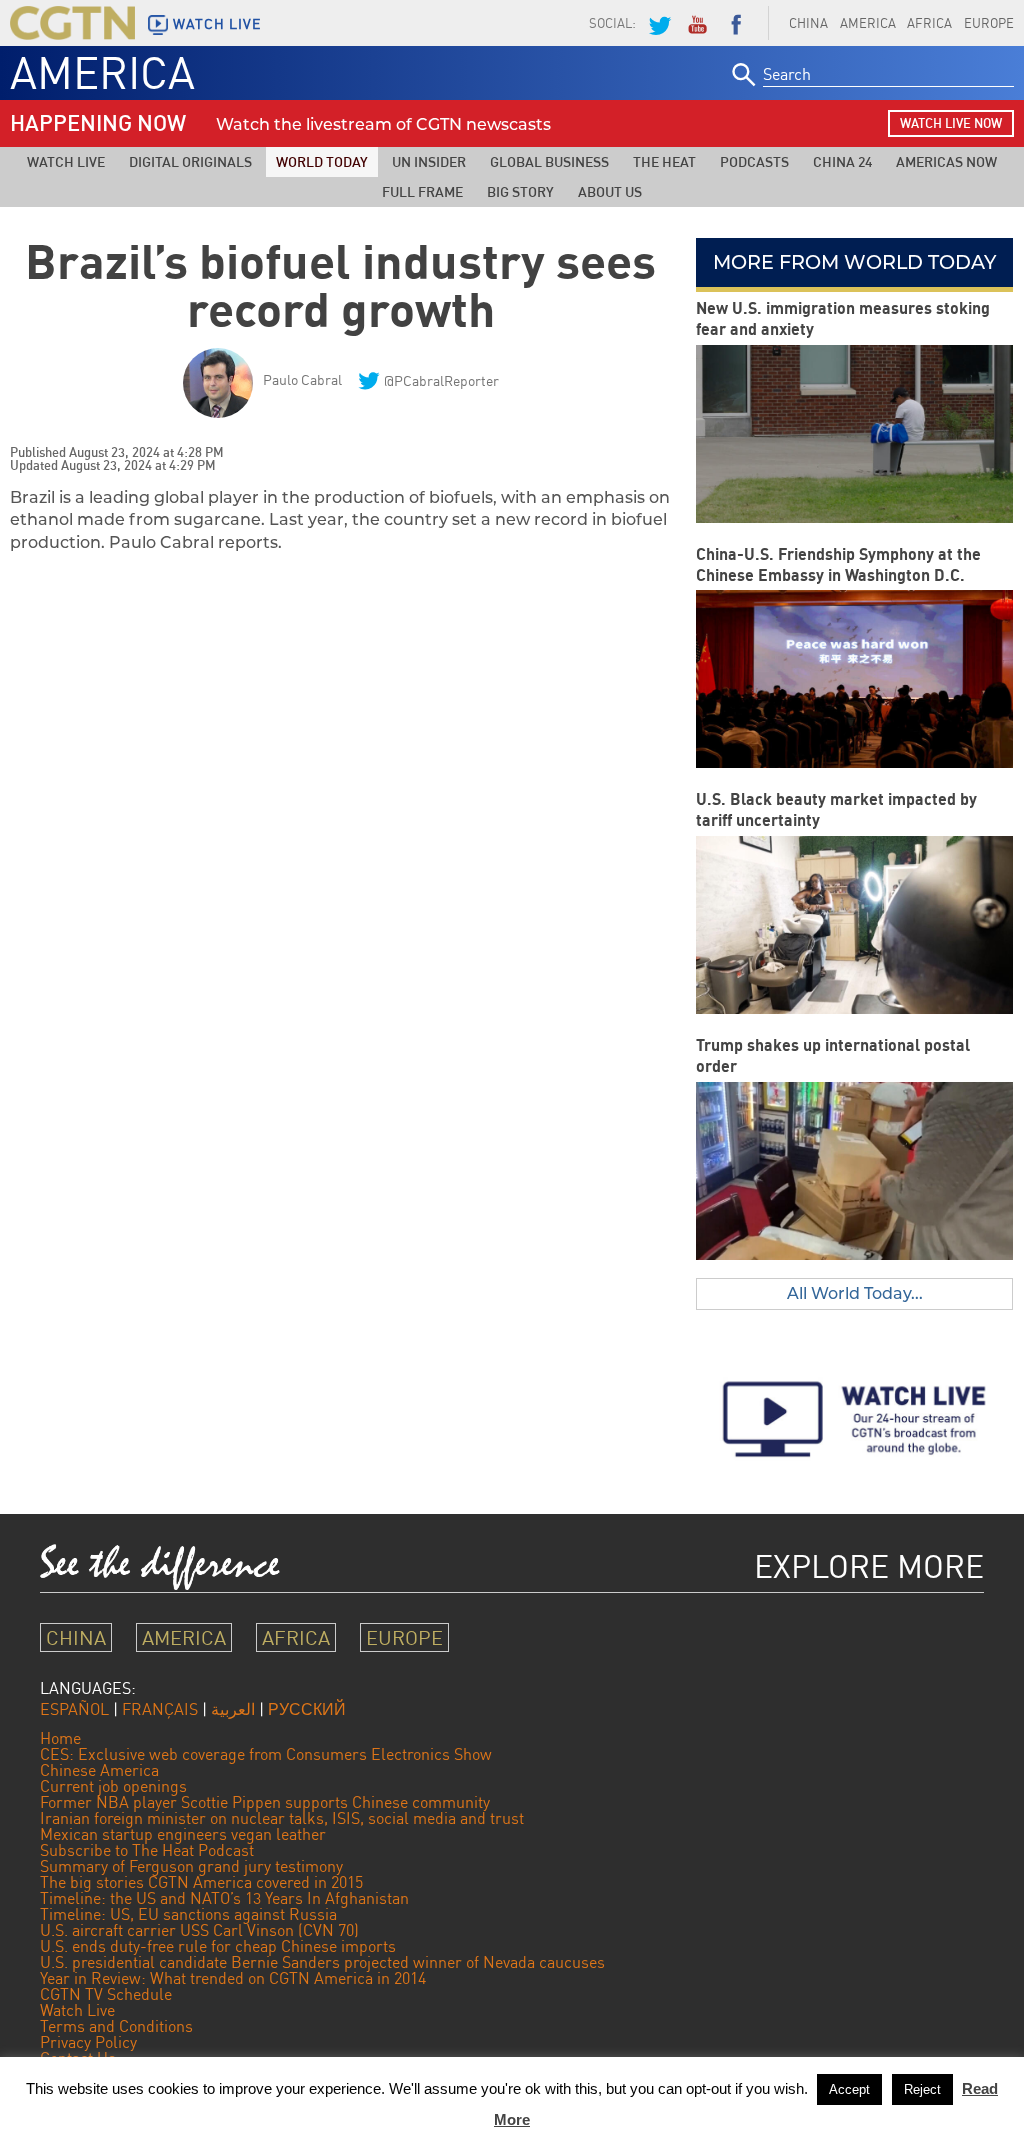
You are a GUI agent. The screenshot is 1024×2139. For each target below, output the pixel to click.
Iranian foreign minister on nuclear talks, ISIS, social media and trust (282, 1818)
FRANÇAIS (160, 1709)
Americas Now (946, 161)
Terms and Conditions (116, 2026)
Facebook (736, 23)
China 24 (842, 161)
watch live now (951, 123)
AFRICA (929, 23)
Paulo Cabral (302, 379)
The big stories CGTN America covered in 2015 (201, 1882)
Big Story (520, 191)
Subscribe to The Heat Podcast (147, 1850)
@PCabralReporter (441, 380)
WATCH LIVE (217, 24)
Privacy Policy (88, 2042)
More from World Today (854, 262)
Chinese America (99, 1770)
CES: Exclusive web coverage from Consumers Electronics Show (266, 1754)
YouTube (697, 23)
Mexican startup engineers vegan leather (183, 1834)
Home (60, 1738)
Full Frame (422, 191)
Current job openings (113, 1786)
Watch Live (66, 161)
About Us (610, 191)
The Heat (664, 161)
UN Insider (429, 161)
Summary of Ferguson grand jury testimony (191, 1866)
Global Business (549, 161)
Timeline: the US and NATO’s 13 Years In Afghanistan (224, 1898)
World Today (322, 161)
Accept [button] (849, 2089)
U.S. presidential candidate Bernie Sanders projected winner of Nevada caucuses (322, 1962)
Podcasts (754, 161)
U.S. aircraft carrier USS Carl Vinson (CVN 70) (199, 1930)
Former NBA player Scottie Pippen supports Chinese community (265, 1802)
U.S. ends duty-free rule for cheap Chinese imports (218, 1946)
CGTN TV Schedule (106, 1994)
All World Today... (855, 1293)
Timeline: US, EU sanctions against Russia (188, 1914)
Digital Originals (190, 161)
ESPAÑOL (74, 1709)
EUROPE (404, 1637)
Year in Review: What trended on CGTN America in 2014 (233, 1978)
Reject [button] (922, 2089)
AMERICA (868, 23)
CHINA (808, 23)
